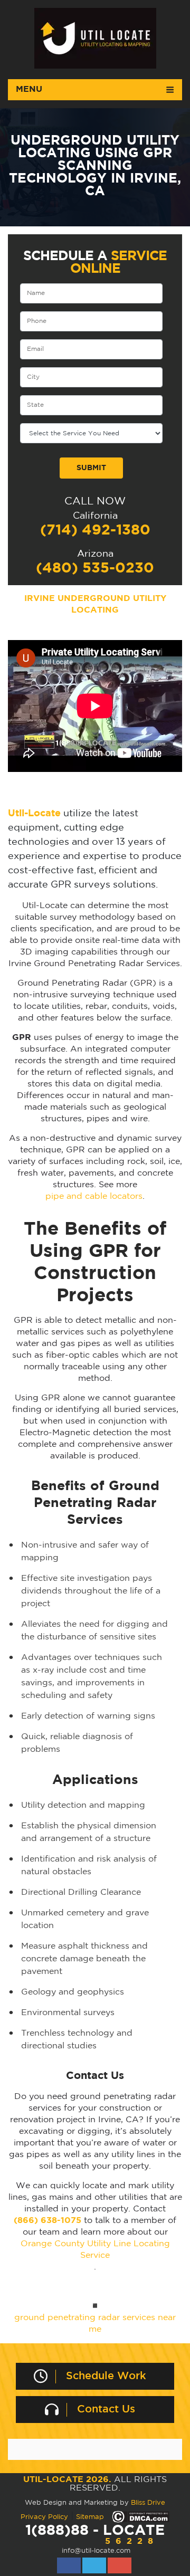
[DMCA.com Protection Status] (141, 2517)
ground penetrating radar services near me (95, 2324)
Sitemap (90, 2517)
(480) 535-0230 (95, 568)
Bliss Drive (148, 2503)
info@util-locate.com (96, 2551)
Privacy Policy (44, 2517)
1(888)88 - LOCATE (95, 2535)
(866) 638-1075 (47, 2221)
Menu (29, 89)
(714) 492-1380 (95, 530)
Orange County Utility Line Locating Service (95, 2250)
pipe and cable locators (94, 1196)
